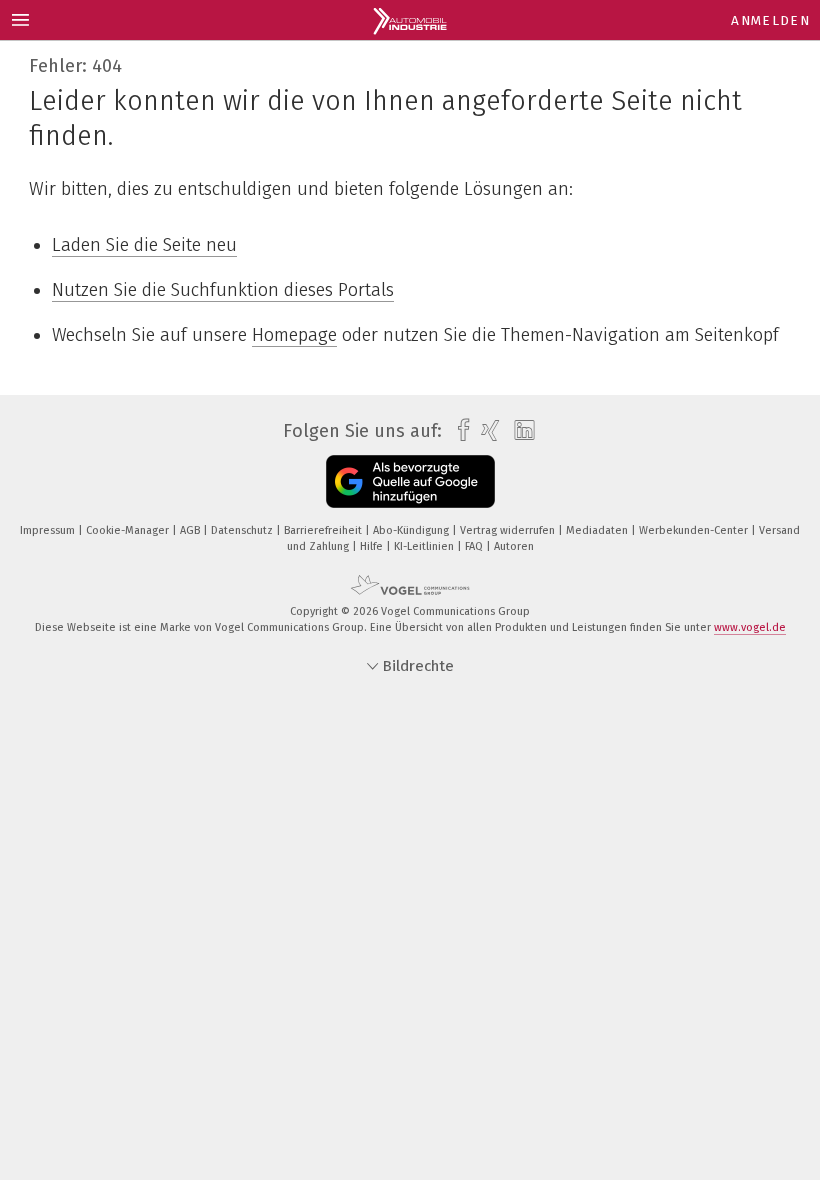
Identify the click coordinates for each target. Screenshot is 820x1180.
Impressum (49, 530)
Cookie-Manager (129, 530)
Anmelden (770, 20)
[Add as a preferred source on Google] (410, 481)
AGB (191, 530)
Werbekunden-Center (695, 530)
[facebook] (458, 430)
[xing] (485, 430)
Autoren (514, 546)
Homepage (294, 335)
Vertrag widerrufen (509, 530)
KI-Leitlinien (425, 546)
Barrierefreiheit (324, 530)
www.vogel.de (750, 627)
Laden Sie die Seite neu (144, 245)
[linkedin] (519, 431)
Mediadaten (598, 530)
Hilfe (373, 546)
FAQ (475, 546)
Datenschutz (243, 530)
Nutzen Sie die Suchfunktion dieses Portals (223, 290)
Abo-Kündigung (412, 530)
